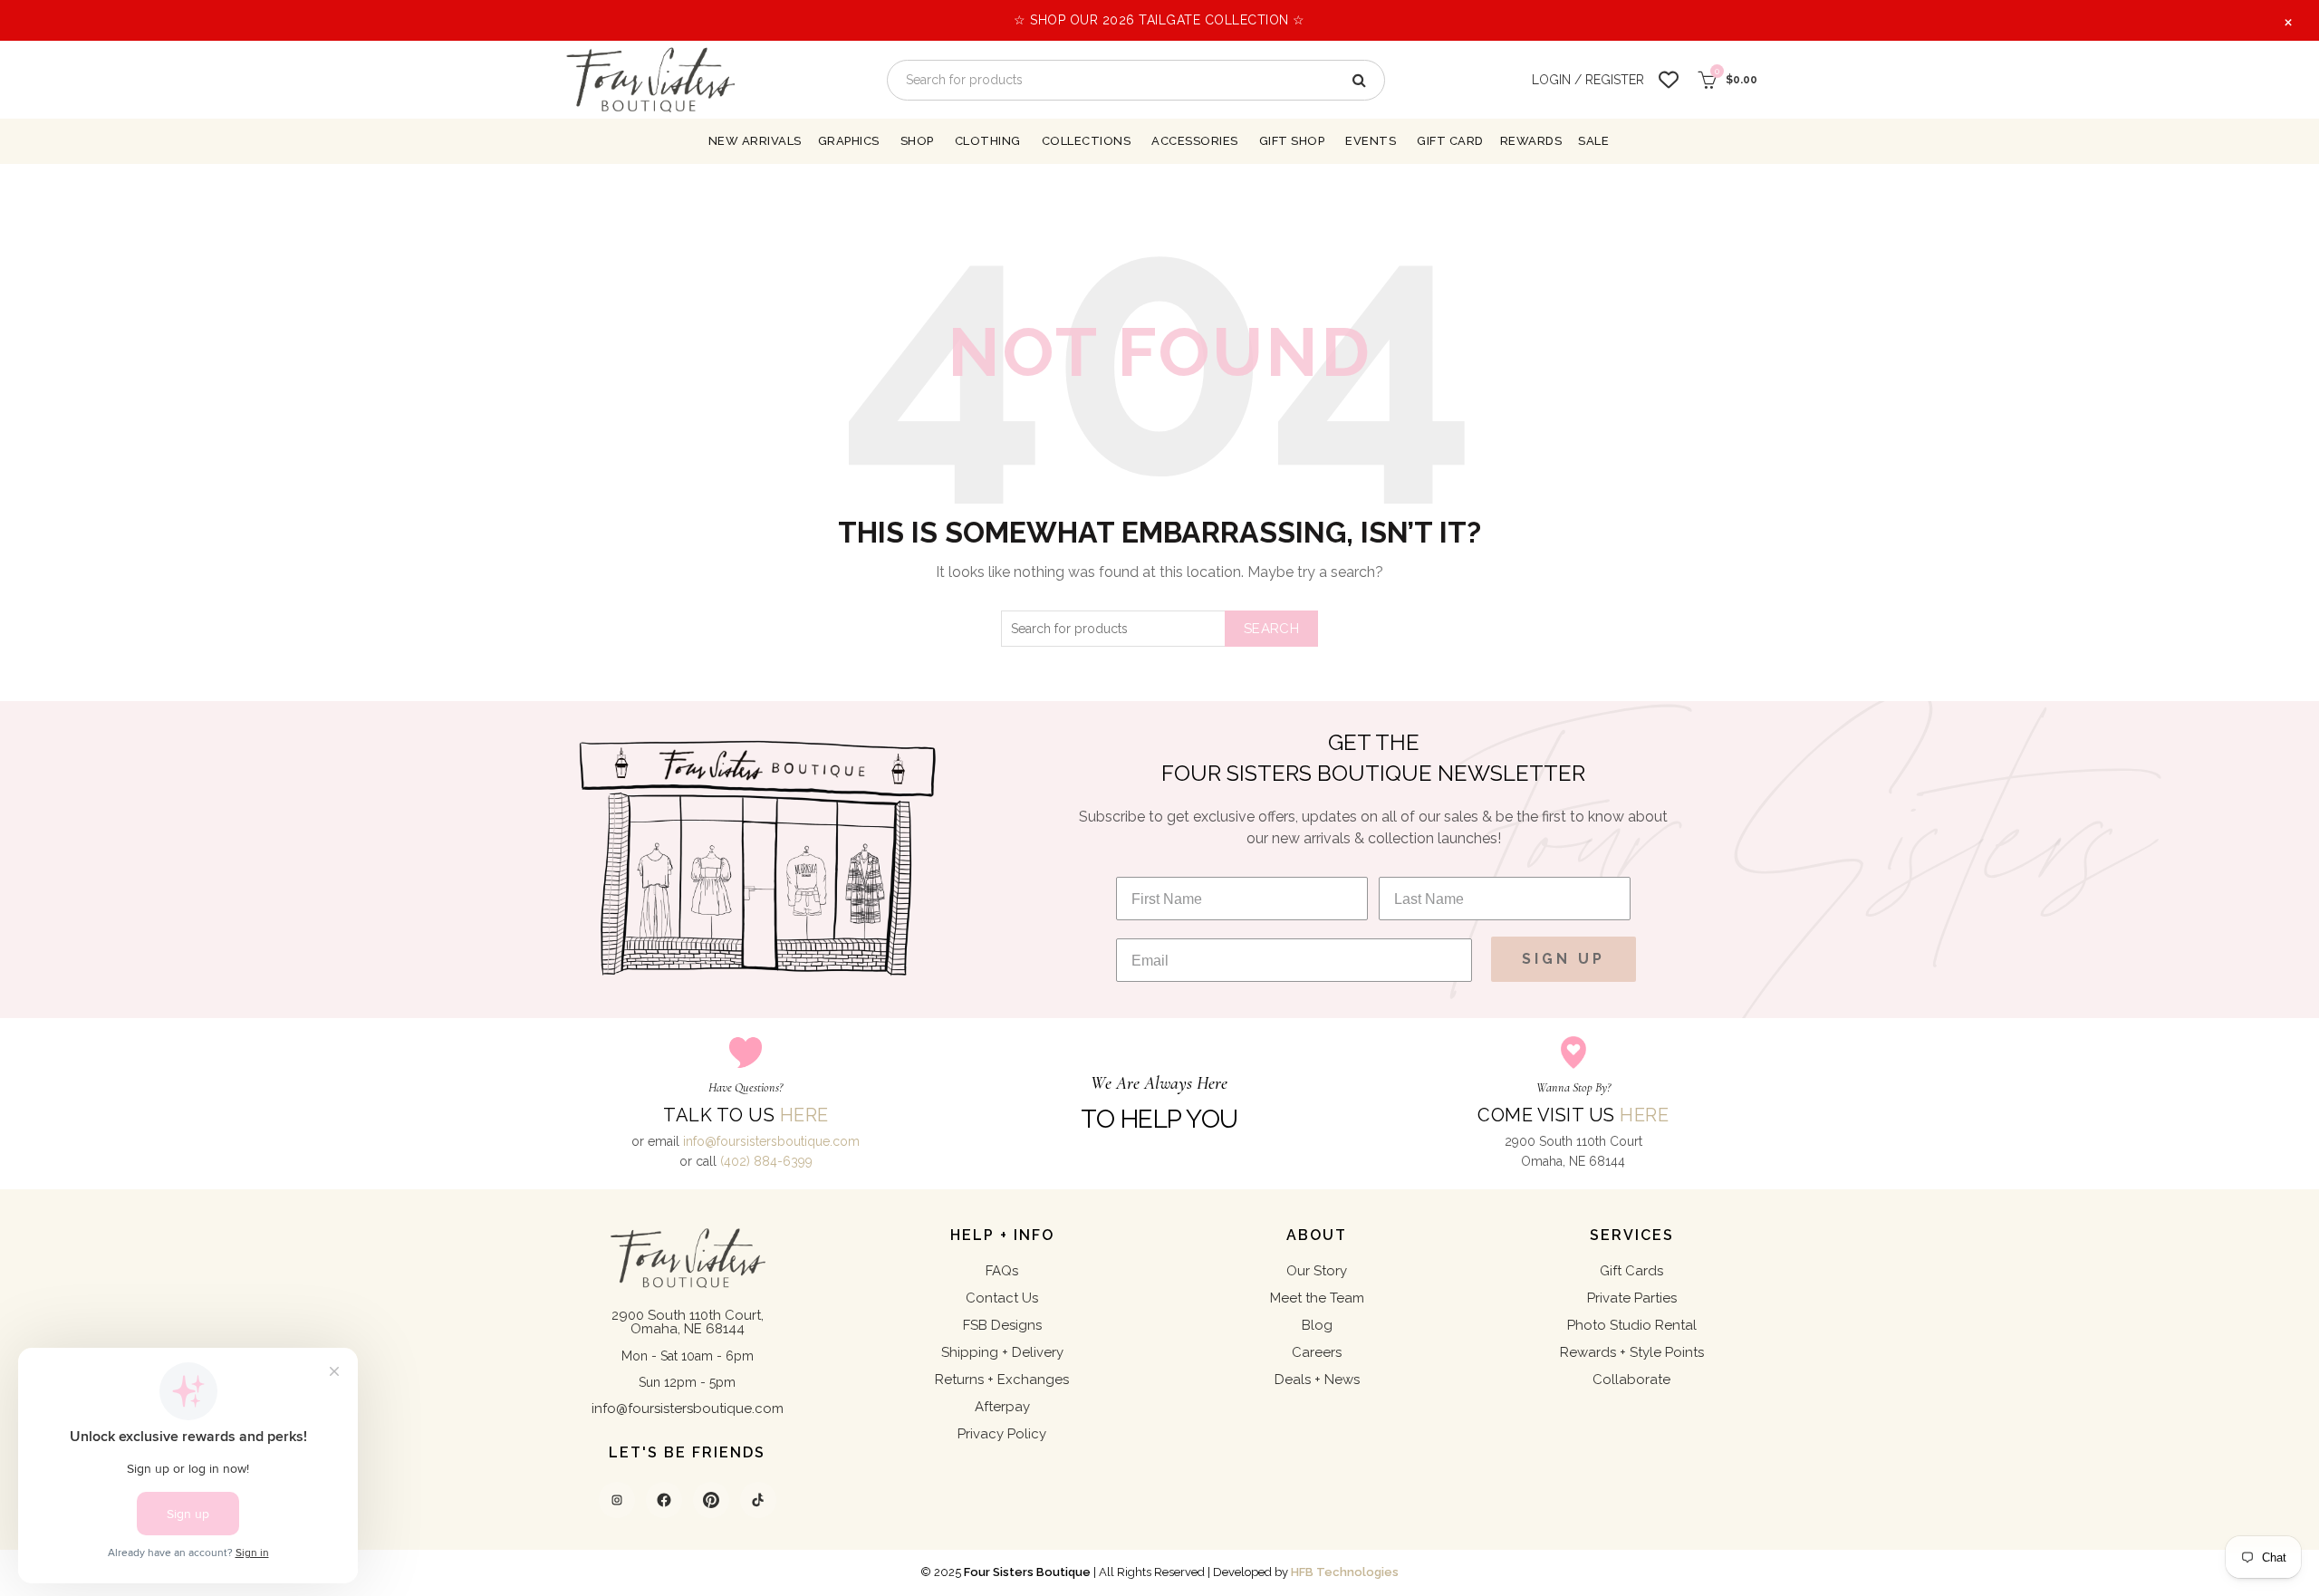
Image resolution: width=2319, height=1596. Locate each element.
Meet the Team (1317, 1298)
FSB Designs (1002, 1325)
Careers (1317, 1352)
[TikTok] (758, 1500)
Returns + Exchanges (1002, 1380)
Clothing (988, 141)
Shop (917, 141)
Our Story (1317, 1271)
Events (1371, 141)
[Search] (1358, 80)
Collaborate (1631, 1380)
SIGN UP (1564, 959)
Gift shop (1292, 141)
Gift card (1450, 141)
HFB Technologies (1345, 1572)
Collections (1087, 141)
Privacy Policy (1002, 1434)
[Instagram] (617, 1500)
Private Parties (1632, 1298)
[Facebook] (664, 1500)
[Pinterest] (711, 1500)
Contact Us (1002, 1298)
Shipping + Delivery (1002, 1352)
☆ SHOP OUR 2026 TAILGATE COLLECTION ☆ (1159, 20)
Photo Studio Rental (1632, 1325)
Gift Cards (1631, 1271)
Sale (1593, 141)
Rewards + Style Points (1632, 1352)
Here (804, 1115)
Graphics (849, 141)
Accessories (1195, 141)
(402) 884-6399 (766, 1161)
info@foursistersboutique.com (771, 1141)
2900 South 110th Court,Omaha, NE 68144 (688, 1322)
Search (1271, 629)
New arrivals (755, 141)
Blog (1317, 1325)
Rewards (1531, 141)
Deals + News (1317, 1380)
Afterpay (1002, 1407)
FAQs (1002, 1271)
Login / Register (1588, 80)
